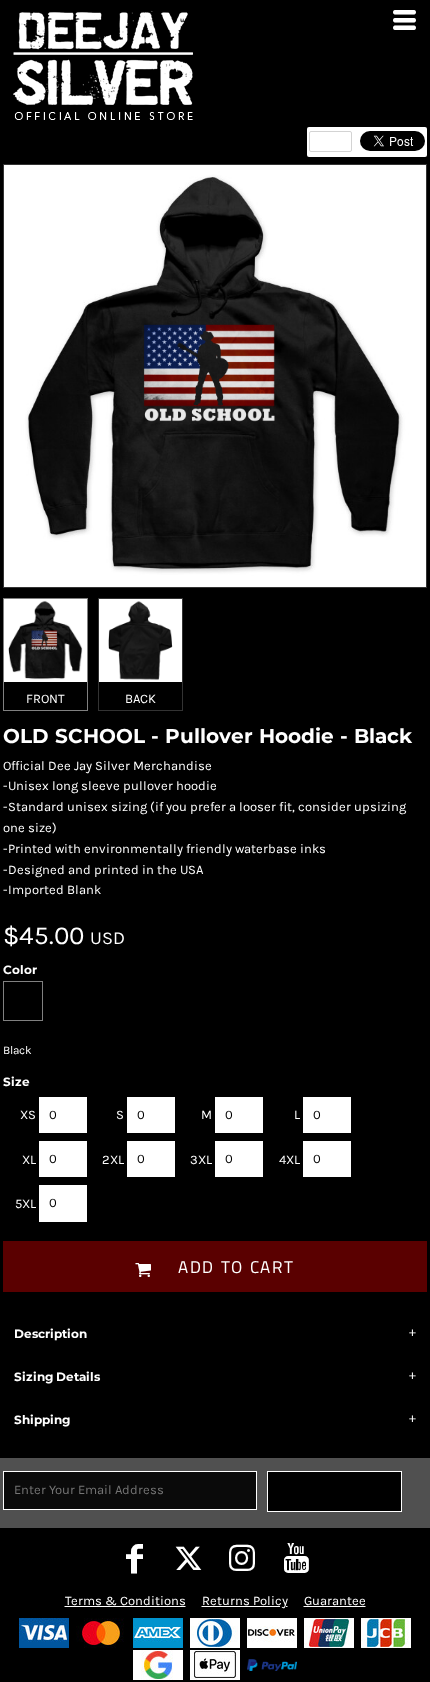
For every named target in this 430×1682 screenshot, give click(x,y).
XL (29, 1159)
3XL (201, 1159)
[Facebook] (134, 1558)
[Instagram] (242, 1558)
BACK (140, 698)
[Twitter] (188, 1558)
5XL (25, 1203)
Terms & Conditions (125, 1600)
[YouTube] (296, 1558)
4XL (289, 1159)
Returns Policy (245, 1600)
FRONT (45, 698)
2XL (113, 1159)
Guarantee (335, 1600)
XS (28, 1114)
